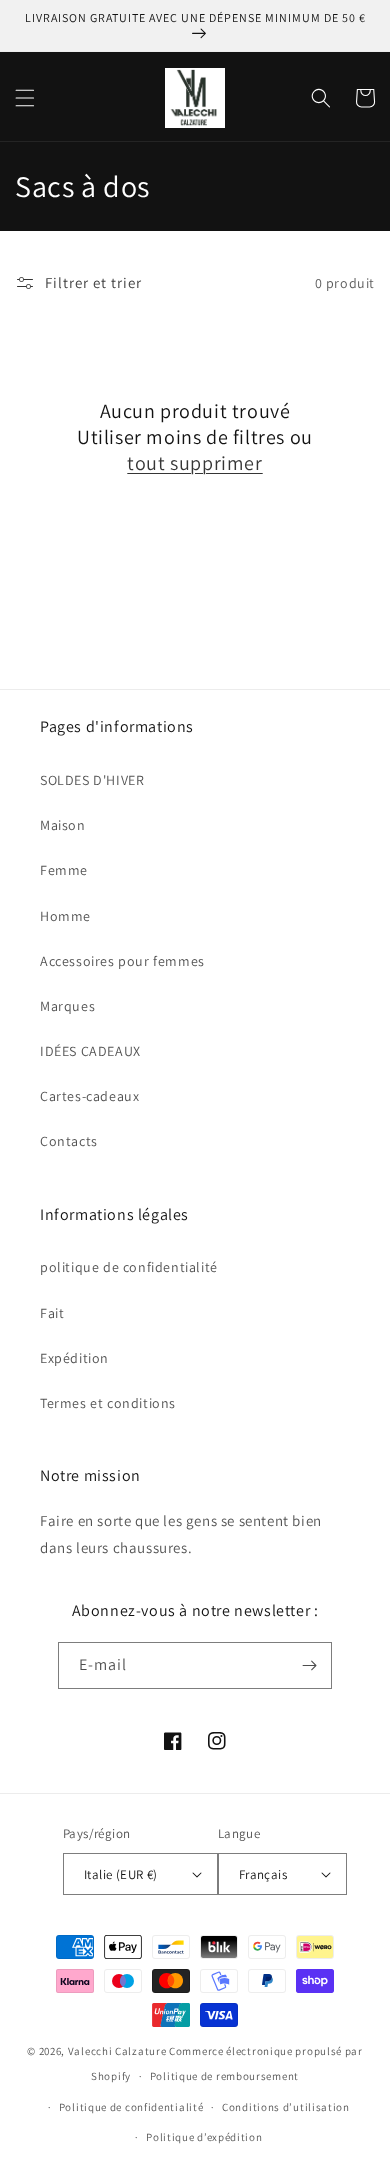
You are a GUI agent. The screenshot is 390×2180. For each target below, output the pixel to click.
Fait (52, 1313)
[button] (25, 98)
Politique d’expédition (204, 2137)
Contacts (69, 1141)
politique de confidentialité (129, 1267)
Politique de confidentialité (131, 2107)
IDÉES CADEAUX (90, 1051)
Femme (64, 870)
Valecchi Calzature (117, 2051)
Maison (63, 825)
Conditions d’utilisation (286, 2107)
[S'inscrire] (309, 1665)
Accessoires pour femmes (122, 961)
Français (263, 1874)
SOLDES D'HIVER (92, 780)
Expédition (74, 1358)
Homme (65, 916)
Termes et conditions (108, 1403)
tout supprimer (194, 463)
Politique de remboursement (224, 2076)
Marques (67, 1006)
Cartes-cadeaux (89, 1096)
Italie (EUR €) (121, 1874)
